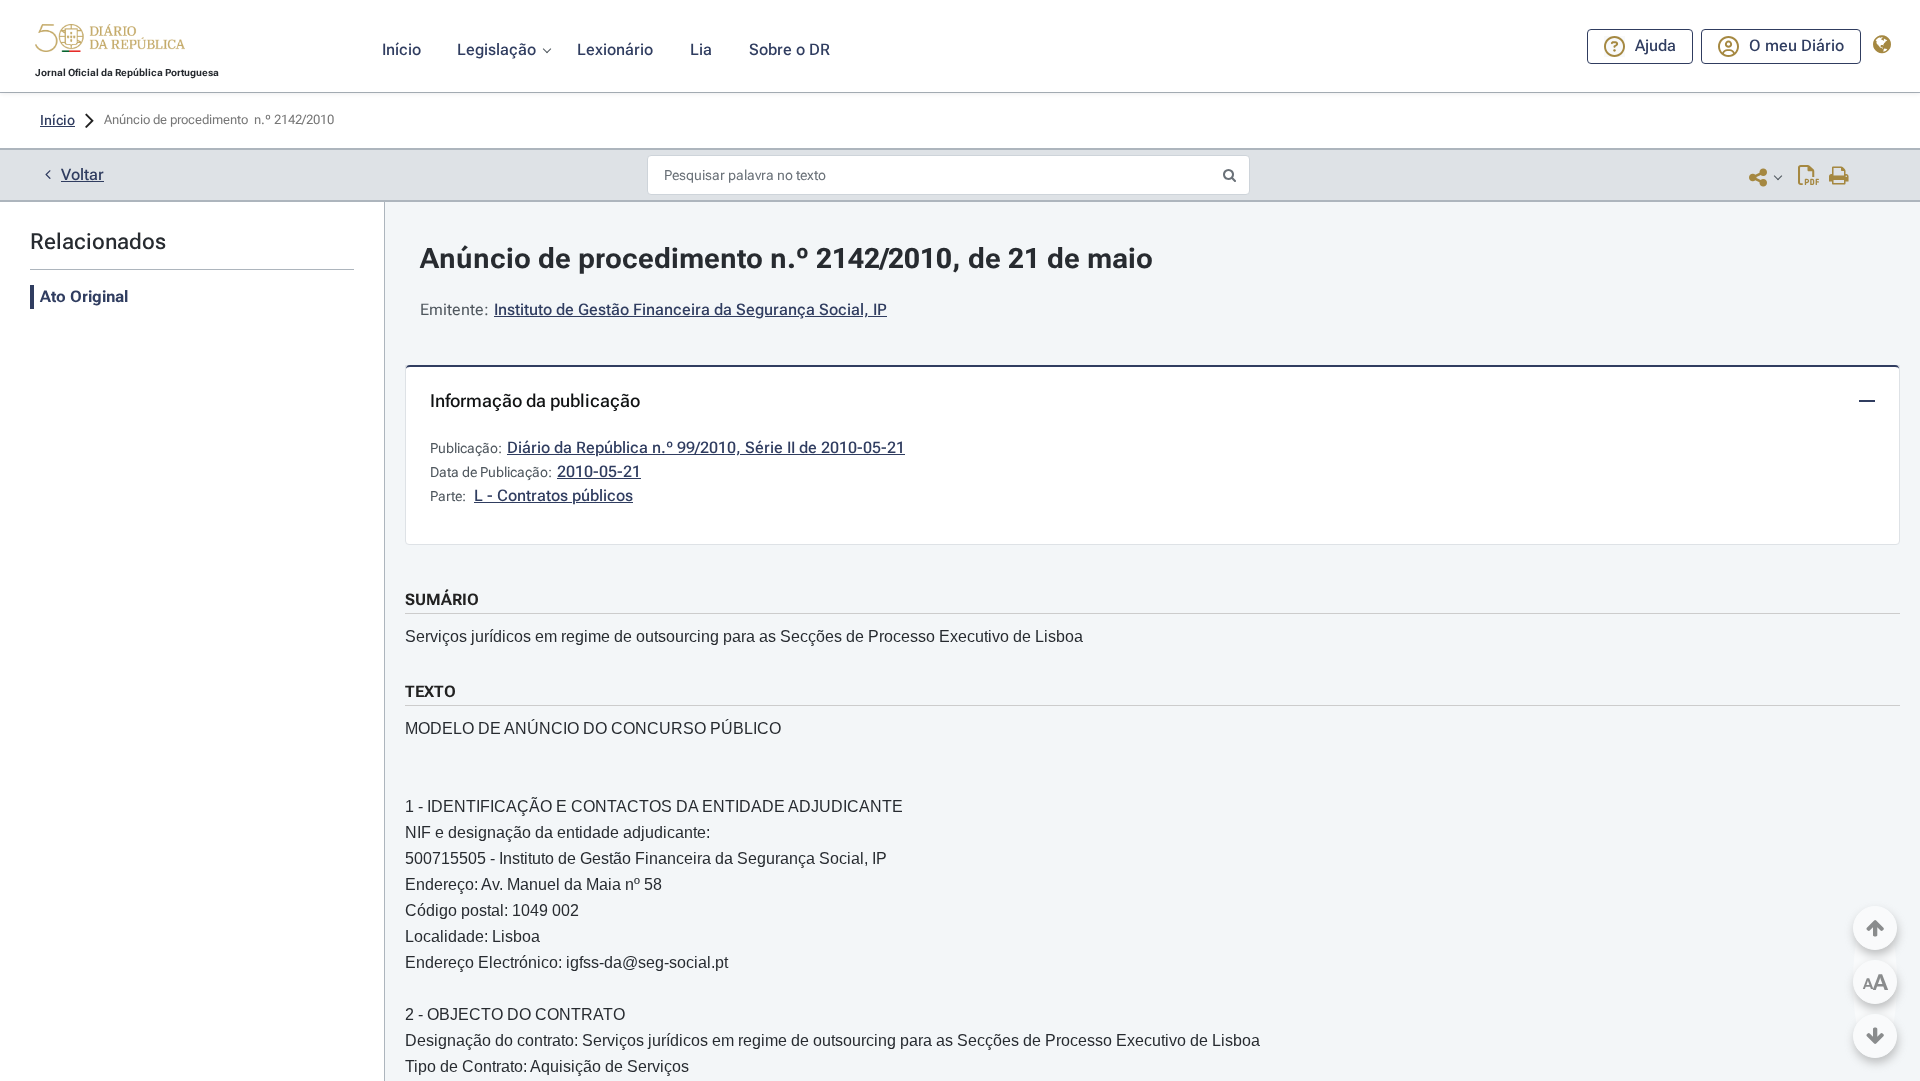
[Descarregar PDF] (1808, 177)
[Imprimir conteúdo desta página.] (1839, 177)
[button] (110, 41)
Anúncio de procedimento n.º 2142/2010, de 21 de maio (786, 258)
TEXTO (430, 691)
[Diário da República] (110, 42)
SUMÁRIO (442, 599)
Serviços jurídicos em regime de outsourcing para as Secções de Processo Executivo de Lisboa (744, 636)
